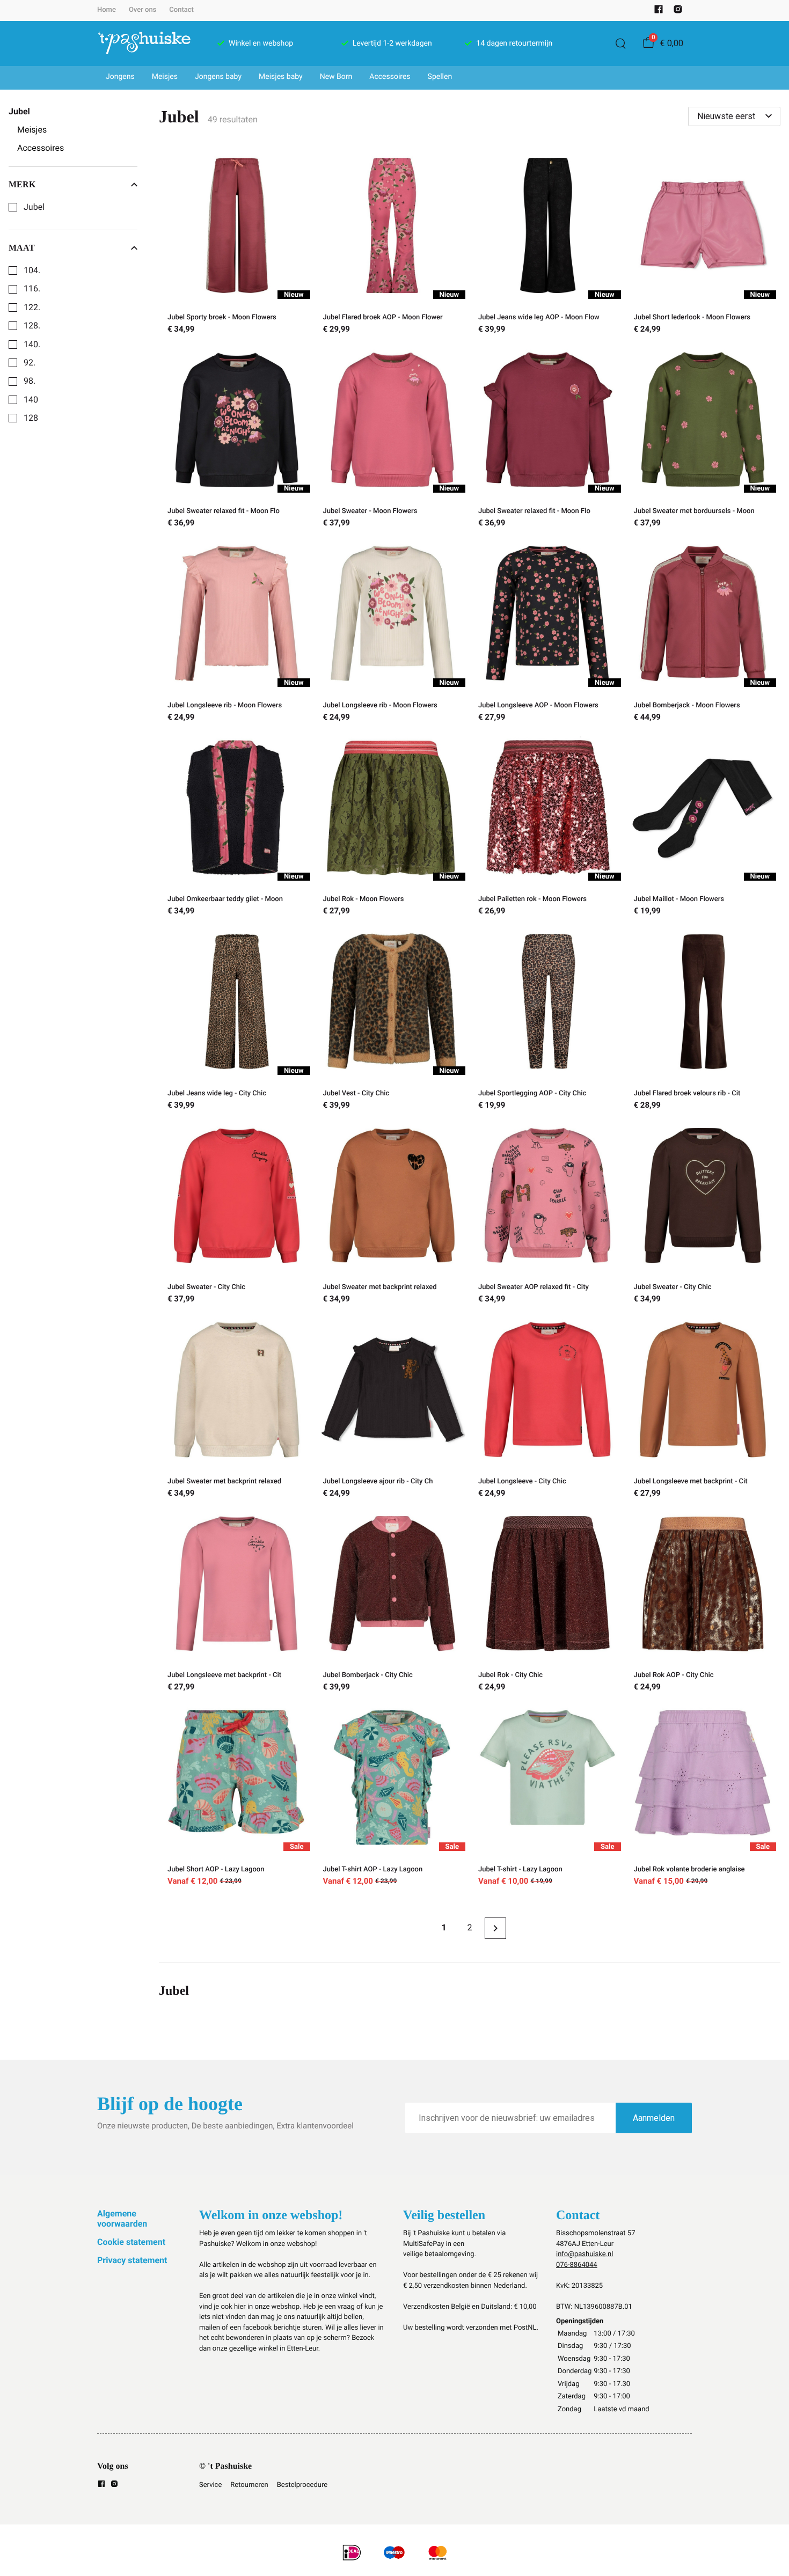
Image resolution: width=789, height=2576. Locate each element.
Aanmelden (654, 2118)
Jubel (34, 207)
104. (32, 270)
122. (32, 308)
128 (31, 418)
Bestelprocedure (302, 2485)
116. (32, 289)
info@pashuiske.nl (585, 2254)
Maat (22, 248)
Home (107, 10)
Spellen (440, 77)
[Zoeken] (620, 43)
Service (210, 2485)
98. (30, 381)
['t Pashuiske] (144, 43)
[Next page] (495, 1928)
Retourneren (249, 2485)
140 (31, 400)
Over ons (143, 10)
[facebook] (659, 12)
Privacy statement (132, 2260)
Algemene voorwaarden (122, 2218)
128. (32, 326)
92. (30, 363)
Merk (22, 184)
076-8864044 (577, 2265)
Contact (181, 10)
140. (32, 345)
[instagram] (678, 12)
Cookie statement (131, 2242)
